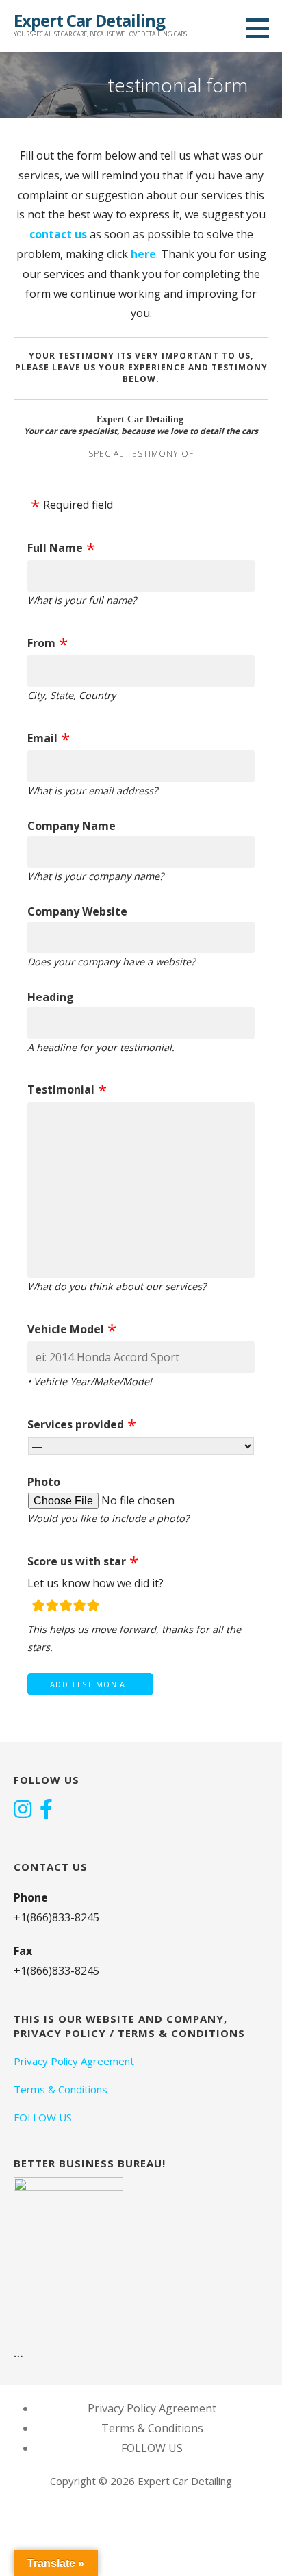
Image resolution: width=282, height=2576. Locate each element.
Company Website (77, 911)
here (143, 254)
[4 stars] (79, 1607)
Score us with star (77, 1561)
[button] (262, 28)
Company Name (72, 826)
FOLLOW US (43, 2117)
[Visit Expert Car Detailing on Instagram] (23, 1810)
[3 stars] (66, 1607)
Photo (44, 1482)
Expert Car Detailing (89, 20)
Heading (51, 997)
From (41, 643)
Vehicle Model (66, 1329)
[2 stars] (52, 1607)
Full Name (55, 548)
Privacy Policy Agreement (74, 2061)
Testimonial (61, 1089)
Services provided (76, 1424)
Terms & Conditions (61, 2089)
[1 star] (38, 1607)
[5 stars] (93, 1607)
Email (42, 738)
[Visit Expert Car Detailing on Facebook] (46, 1810)
